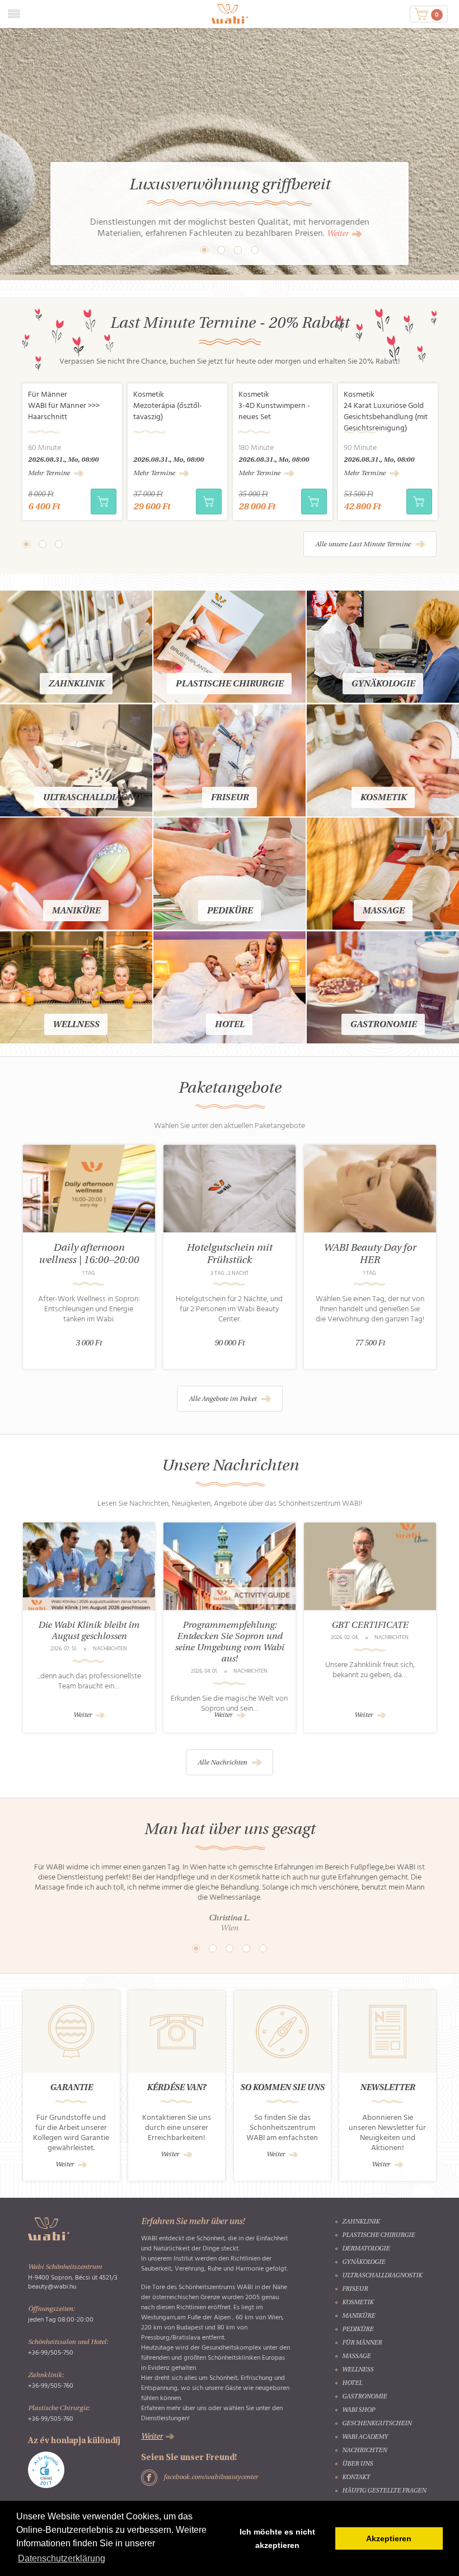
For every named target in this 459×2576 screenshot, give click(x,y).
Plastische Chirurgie (229, 684)
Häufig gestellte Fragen (384, 2491)
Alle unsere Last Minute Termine (363, 545)
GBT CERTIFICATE (370, 1626)
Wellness (76, 1025)
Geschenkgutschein (377, 2424)
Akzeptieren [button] (389, 2538)
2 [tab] (43, 544)
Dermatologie (366, 2249)
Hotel (229, 1025)
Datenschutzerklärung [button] (62, 2558)
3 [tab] (59, 544)
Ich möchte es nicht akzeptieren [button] (277, 2538)
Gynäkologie (383, 684)
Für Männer (362, 2343)
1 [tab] (26, 544)
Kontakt (356, 2478)
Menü (14, 14)
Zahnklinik (76, 684)
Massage (383, 911)
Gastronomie (383, 1025)
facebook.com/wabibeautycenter (211, 2477)
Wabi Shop (359, 2410)
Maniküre (76, 911)
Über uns (357, 2464)
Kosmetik (383, 798)
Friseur (230, 798)
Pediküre (230, 911)
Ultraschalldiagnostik (102, 798)
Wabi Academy (365, 2437)
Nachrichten (364, 2451)
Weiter (338, 234)
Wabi (230, 14)
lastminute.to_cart (104, 502)
